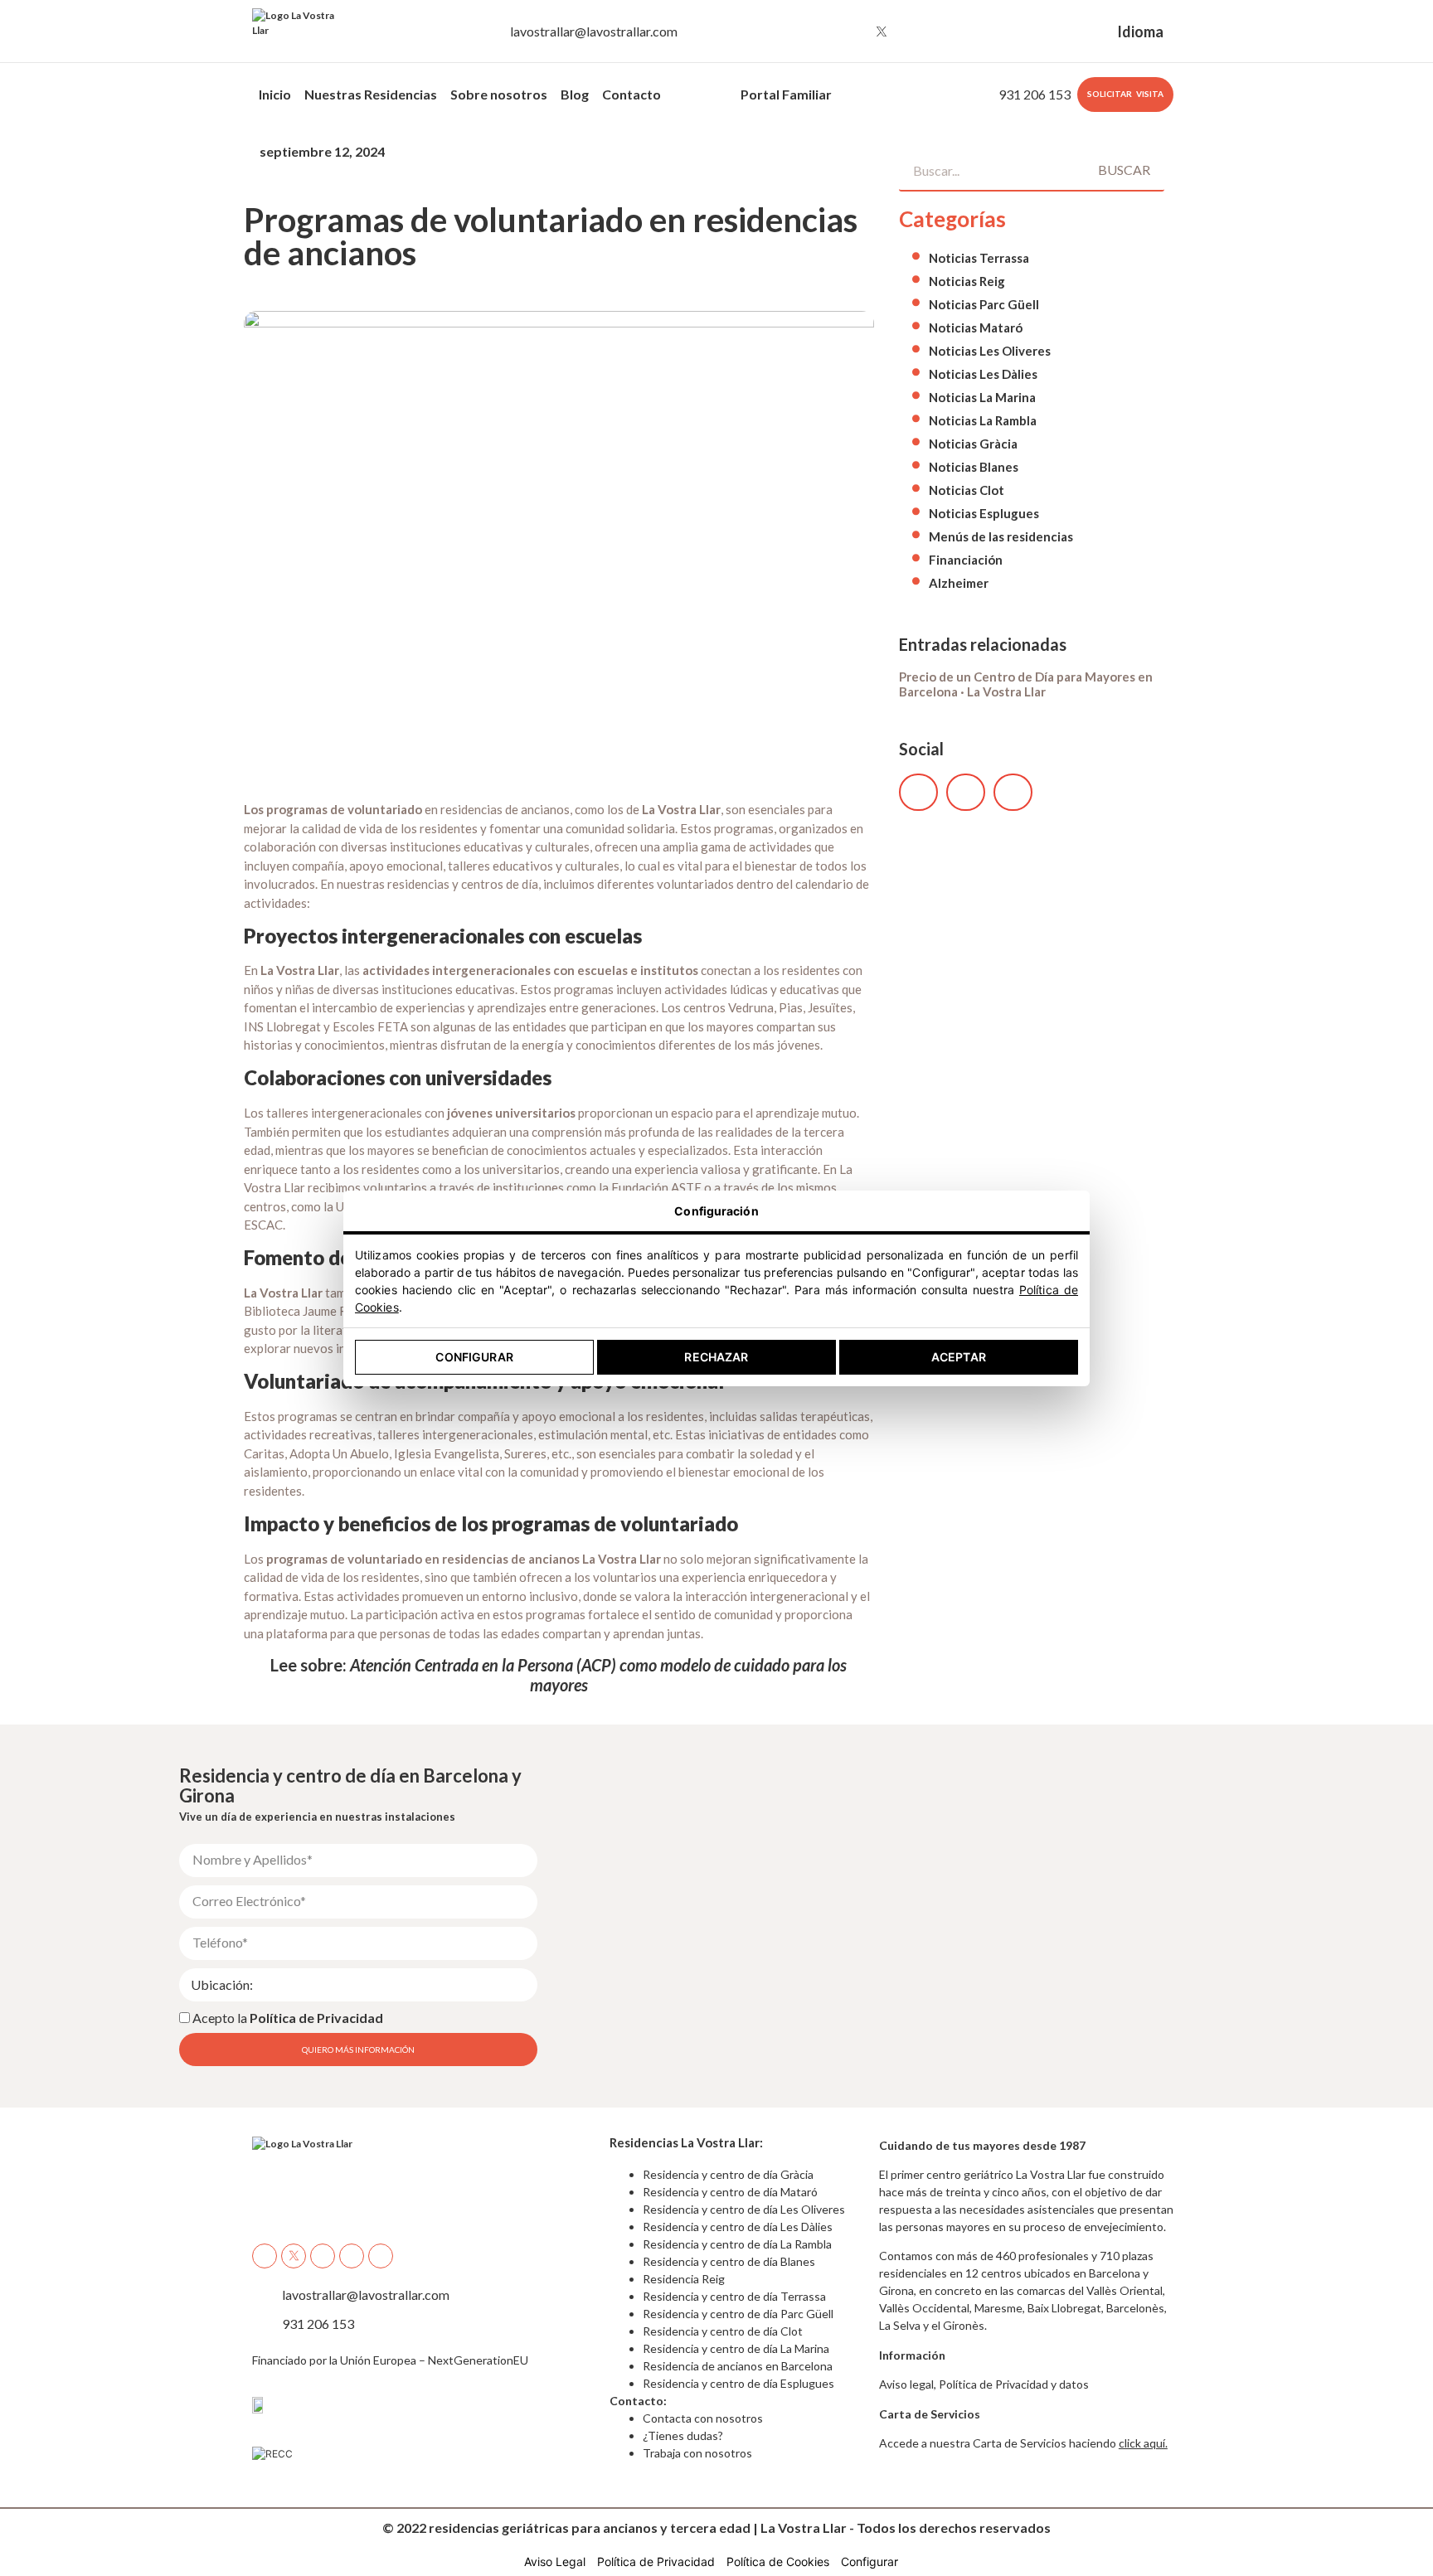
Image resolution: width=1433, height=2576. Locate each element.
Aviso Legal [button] (555, 2561)
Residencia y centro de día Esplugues (738, 2383)
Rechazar (716, 1357)
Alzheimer (959, 583)
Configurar (474, 1357)
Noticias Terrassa (979, 258)
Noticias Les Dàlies (983, 374)
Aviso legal (906, 2384)
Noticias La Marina (982, 397)
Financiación (966, 560)
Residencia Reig (684, 2279)
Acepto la (288, 2017)
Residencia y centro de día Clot (723, 2331)
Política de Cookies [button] (778, 2561)
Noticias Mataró (976, 327)
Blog (575, 94)
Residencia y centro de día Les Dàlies (738, 2227)
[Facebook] (820, 32)
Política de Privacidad (316, 2017)
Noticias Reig (967, 281)
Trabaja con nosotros (697, 2453)
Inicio (275, 94)
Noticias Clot (967, 490)
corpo (693, 94)
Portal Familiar (786, 94)
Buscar (1124, 170)
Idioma (1140, 32)
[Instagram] (851, 32)
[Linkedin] (943, 32)
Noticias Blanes (974, 467)
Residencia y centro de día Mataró (730, 2192)
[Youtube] (912, 32)
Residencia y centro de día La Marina (736, 2348)
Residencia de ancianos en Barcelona (738, 2366)
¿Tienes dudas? (683, 2435)
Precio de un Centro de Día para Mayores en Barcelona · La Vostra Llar (1026, 684)
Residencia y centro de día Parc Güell (739, 2314)
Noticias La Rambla (983, 420)
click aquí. (1143, 2443)
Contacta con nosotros (703, 2418)
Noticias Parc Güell (984, 304)
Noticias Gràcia (973, 444)
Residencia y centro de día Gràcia (728, 2174)
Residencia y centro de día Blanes (729, 2261)
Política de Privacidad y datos (1014, 2384)
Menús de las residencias (1001, 536)
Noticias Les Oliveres (990, 351)
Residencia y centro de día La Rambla (737, 2244)
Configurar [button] (870, 2561)
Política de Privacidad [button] (656, 2561)
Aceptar (959, 1357)
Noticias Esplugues (984, 513)
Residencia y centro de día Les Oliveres (744, 2209)
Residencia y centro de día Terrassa (734, 2296)
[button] (918, 792)
